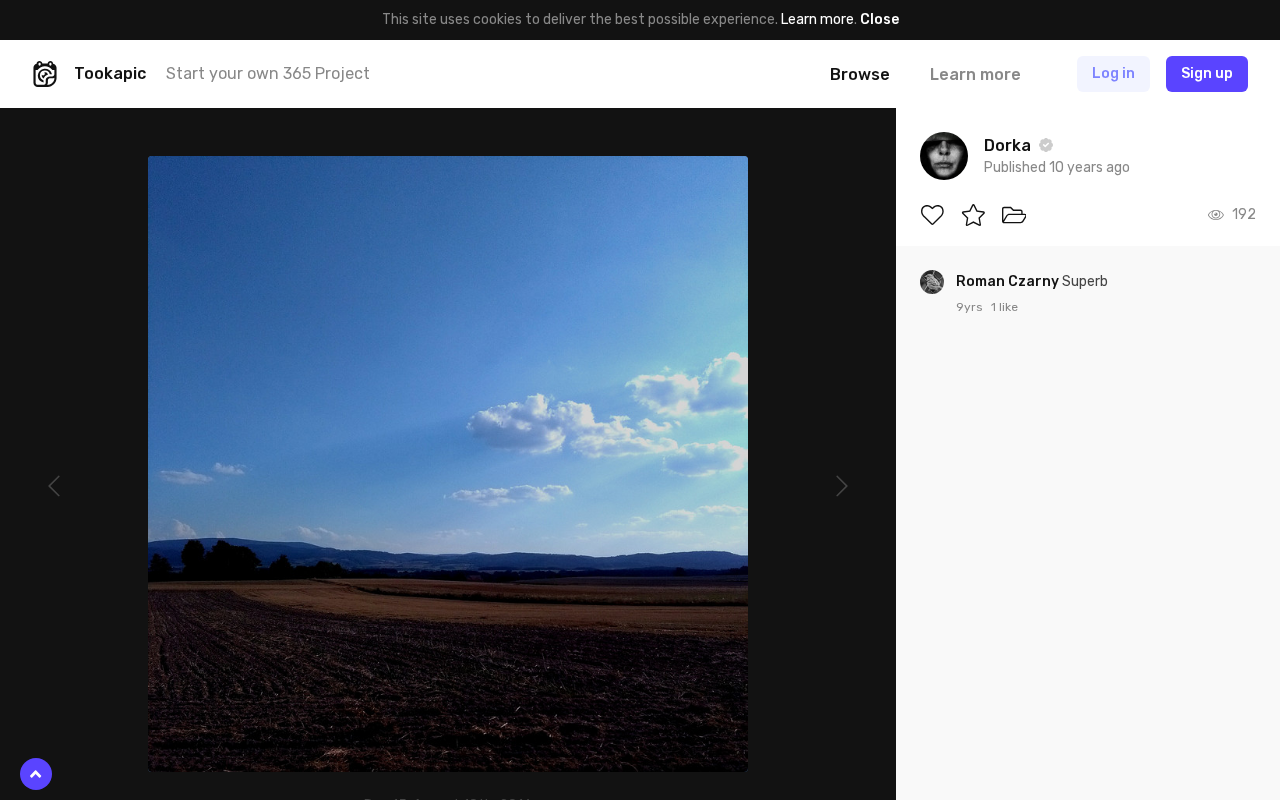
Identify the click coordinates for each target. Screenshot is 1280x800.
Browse (860, 74)
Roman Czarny (1009, 281)
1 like (1004, 307)
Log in (1113, 73)
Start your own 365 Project (268, 73)
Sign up (1207, 73)
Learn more (817, 19)
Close (879, 19)
